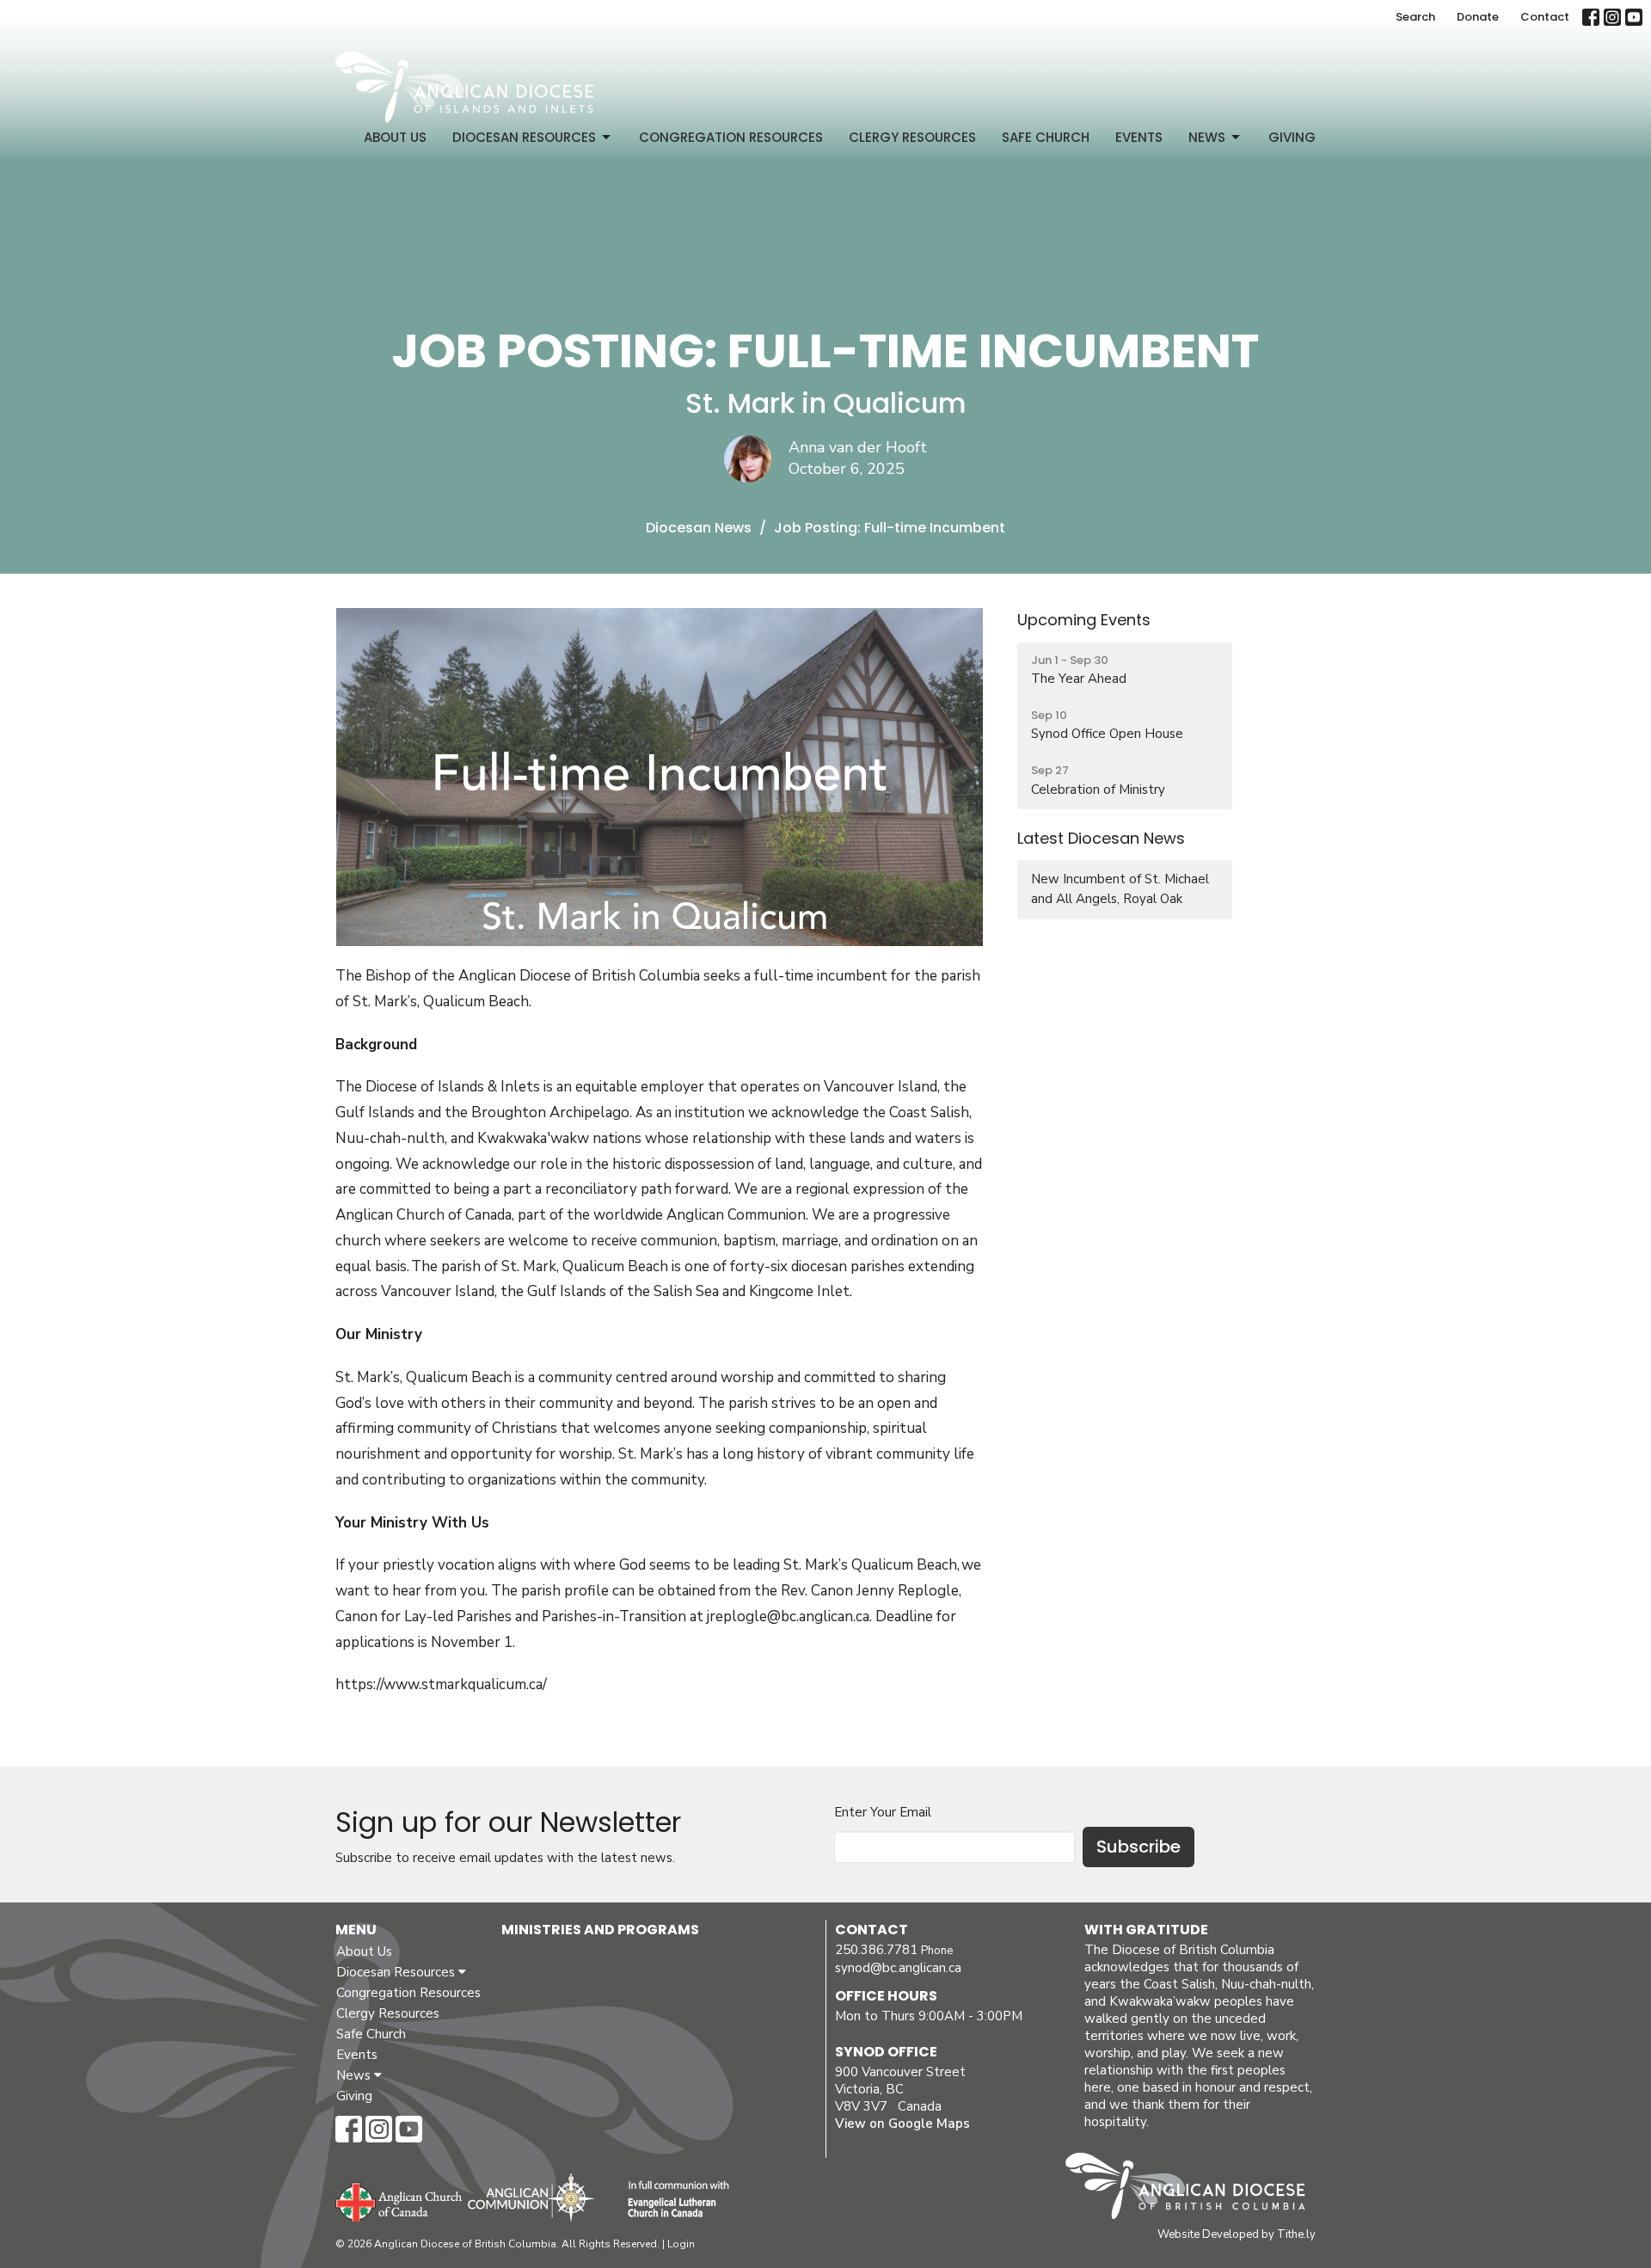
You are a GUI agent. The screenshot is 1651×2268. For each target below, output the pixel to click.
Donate (1478, 17)
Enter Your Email (883, 1812)
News (1207, 137)
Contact (1545, 17)
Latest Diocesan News (1101, 838)
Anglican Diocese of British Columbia (1194, 2189)
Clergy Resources (912, 137)
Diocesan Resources (524, 137)
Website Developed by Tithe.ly (1237, 2234)
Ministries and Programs (600, 1930)
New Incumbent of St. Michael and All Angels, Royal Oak (1120, 889)
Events (1139, 137)
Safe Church (1046, 137)
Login (681, 2244)
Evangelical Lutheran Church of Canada (672, 2200)
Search (1415, 17)
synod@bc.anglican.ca (898, 1968)
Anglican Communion (531, 2197)
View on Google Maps (902, 2124)
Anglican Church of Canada (399, 2200)
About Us (395, 137)
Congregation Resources (731, 137)
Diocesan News (699, 528)
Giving (1292, 137)
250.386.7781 (876, 1950)
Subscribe (1139, 1847)
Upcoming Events (1084, 620)
